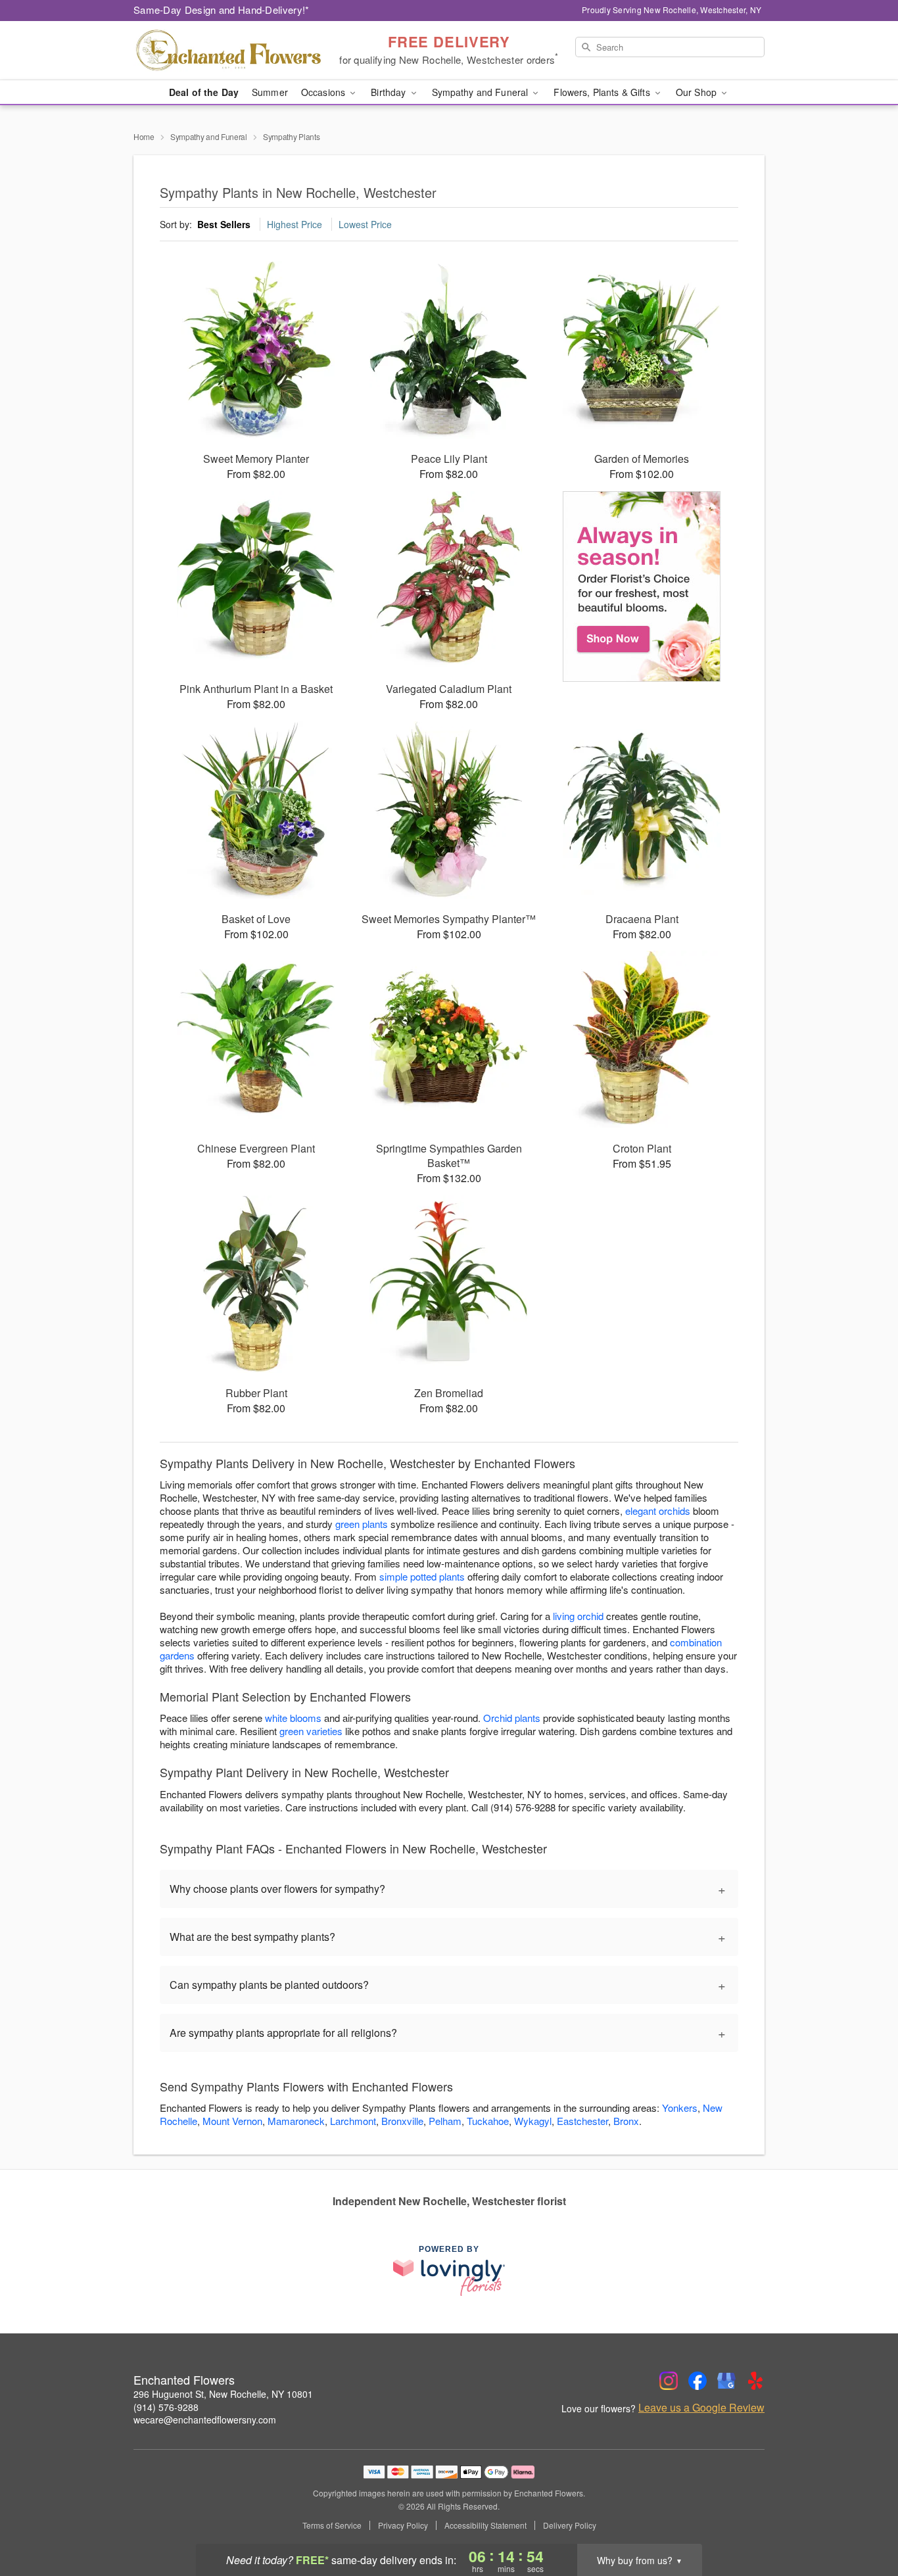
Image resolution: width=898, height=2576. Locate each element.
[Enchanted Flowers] (228, 51)
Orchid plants (512, 1718)
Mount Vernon (232, 2121)
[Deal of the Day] (642, 586)
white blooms (293, 1718)
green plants (362, 1524)
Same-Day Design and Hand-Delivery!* (222, 10)
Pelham (445, 2121)
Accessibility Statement (485, 2525)
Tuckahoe (488, 2121)
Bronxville (402, 2121)
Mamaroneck (296, 2121)
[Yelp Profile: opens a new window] (755, 2381)
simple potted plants (422, 1576)
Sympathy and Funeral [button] (482, 92)
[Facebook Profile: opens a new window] (697, 2381)
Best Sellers (224, 224)
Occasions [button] (324, 92)
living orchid (578, 1616)
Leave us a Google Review (701, 2408)
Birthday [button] (390, 92)
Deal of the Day (204, 92)
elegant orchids (658, 1511)
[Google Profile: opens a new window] (726, 2381)
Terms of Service (332, 2525)
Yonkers (680, 2108)
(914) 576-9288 (166, 2407)
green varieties (311, 1731)
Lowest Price (365, 224)
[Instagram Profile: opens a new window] (669, 2381)
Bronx (626, 2121)
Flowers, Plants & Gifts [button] (603, 92)
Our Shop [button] (697, 92)
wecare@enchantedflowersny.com (205, 2420)
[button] (863, 2520)
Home (144, 136)
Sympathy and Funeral (209, 136)
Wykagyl (533, 2121)
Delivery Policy (570, 2525)
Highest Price (295, 224)
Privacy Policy (403, 2525)
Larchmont (353, 2121)
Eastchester (582, 2121)
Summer (270, 92)
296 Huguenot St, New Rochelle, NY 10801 (223, 2394)
